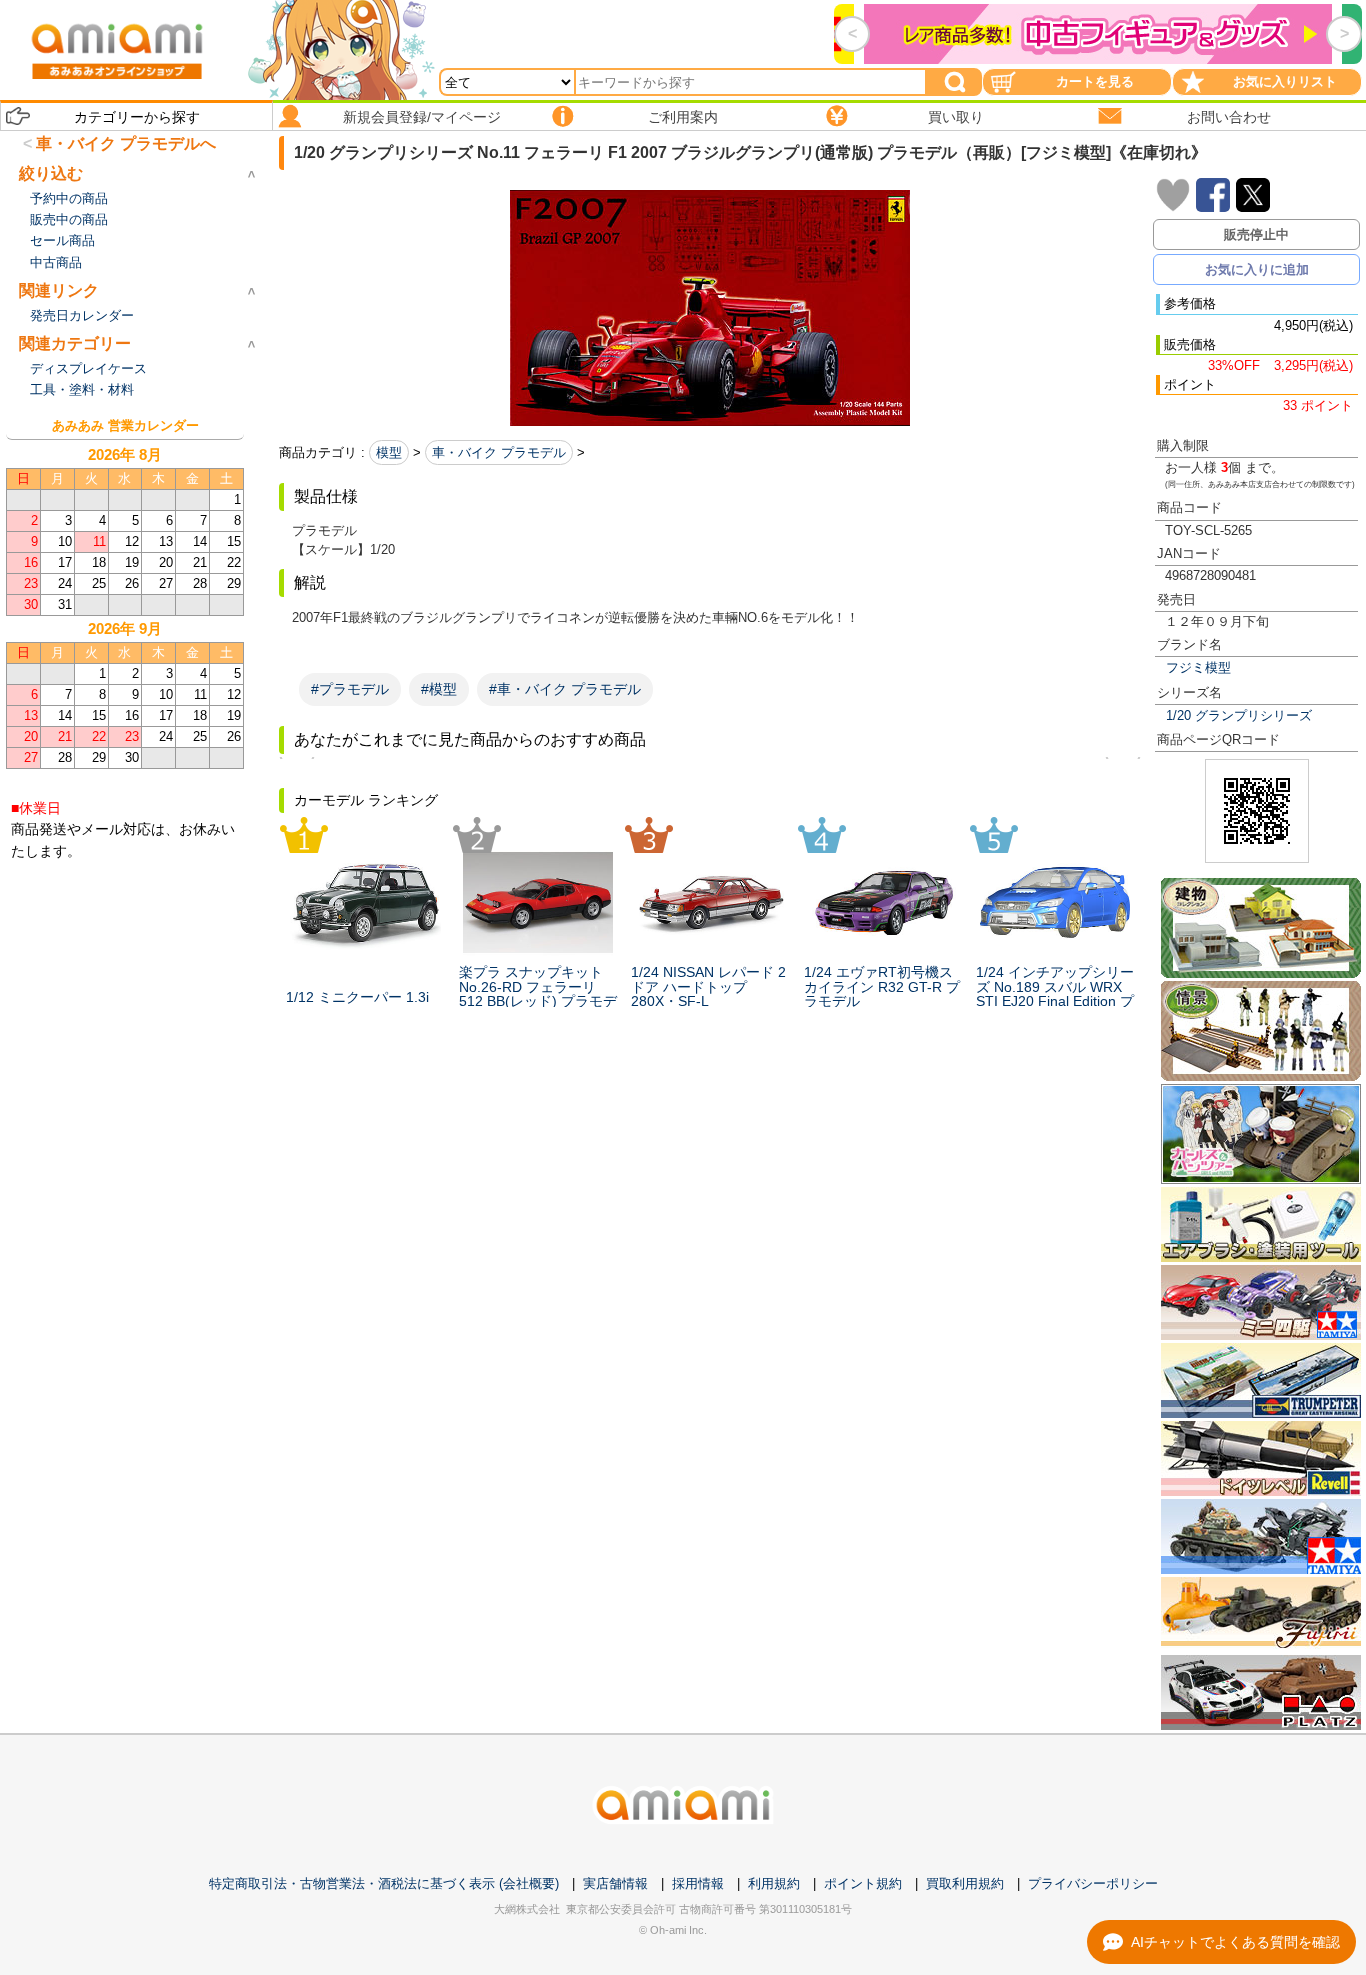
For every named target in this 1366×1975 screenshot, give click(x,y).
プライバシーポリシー (1093, 1883)
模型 (389, 452)
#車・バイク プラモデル (565, 689)
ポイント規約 (863, 1883)
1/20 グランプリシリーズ (1239, 715)
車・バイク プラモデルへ (126, 143)
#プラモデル (350, 689)
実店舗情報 (615, 1883)
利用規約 (774, 1883)
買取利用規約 (965, 1883)
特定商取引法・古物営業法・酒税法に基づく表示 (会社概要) (384, 1883)
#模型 (439, 689)
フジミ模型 (1198, 667)
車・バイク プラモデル (499, 452)
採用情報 (698, 1883)
